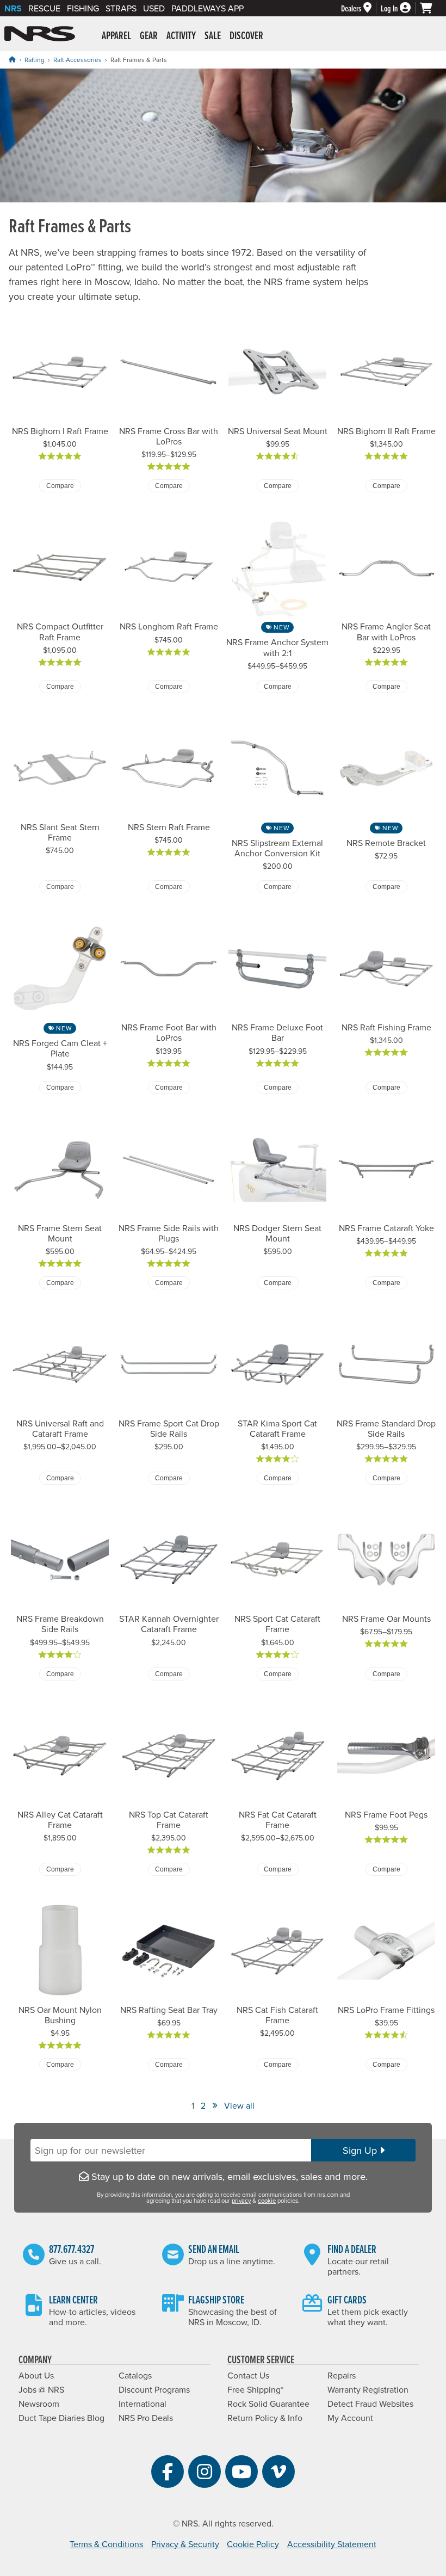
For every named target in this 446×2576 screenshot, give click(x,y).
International (143, 2404)
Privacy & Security (185, 2544)
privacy (241, 2201)
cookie (267, 2201)
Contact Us (248, 2375)
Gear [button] (149, 35)
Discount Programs (154, 2389)
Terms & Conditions (106, 2544)
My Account (350, 2418)
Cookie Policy (253, 2544)
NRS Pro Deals (146, 2418)
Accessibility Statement (332, 2544)
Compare (60, 486)
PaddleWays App (207, 8)
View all (239, 2105)
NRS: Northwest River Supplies (40, 34)
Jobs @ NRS (41, 2389)
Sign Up (361, 2150)
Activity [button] (181, 35)
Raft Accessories (78, 60)
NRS (13, 8)
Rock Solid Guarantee (268, 2404)
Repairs (342, 2375)
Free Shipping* (255, 2389)
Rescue (44, 8)
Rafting (35, 60)
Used (154, 8)
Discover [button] (246, 35)
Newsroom (39, 2404)
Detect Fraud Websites (370, 2404)
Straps (121, 8)
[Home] (12, 59)
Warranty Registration (368, 2389)
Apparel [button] (116, 35)
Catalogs (135, 2375)
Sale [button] (213, 35)
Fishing (83, 8)
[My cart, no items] (431, 8)
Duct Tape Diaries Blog (61, 2418)
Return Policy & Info (265, 2418)
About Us (36, 2375)
